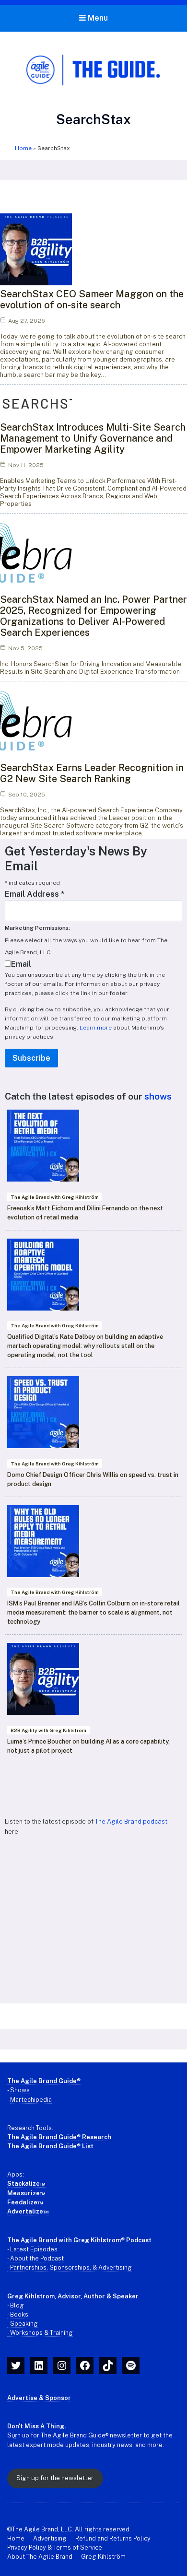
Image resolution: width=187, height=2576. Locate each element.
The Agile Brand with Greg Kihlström (55, 1197)
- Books (18, 2314)
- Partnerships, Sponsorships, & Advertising (70, 2267)
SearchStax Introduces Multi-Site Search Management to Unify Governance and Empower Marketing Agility (93, 438)
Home (23, 148)
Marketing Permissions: (37, 928)
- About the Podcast (35, 2258)
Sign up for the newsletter (55, 2478)
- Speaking (23, 2324)
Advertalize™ (28, 2211)
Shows (20, 2090)
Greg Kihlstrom (31, 2296)
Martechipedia (31, 2100)
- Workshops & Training (40, 2333)
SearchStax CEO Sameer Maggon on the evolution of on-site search (92, 299)
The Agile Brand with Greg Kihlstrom (64, 2240)
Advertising (50, 2538)
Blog (17, 2305)
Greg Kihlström (103, 2557)
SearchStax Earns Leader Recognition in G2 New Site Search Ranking (92, 773)
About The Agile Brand (40, 2557)
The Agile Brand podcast (131, 1821)
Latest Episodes (34, 2249)
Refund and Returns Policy (113, 2538)
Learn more (96, 1028)
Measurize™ (26, 2193)
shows (158, 1096)
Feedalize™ (25, 2202)
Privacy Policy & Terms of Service (55, 2547)
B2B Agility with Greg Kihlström (48, 1730)
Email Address (35, 894)
